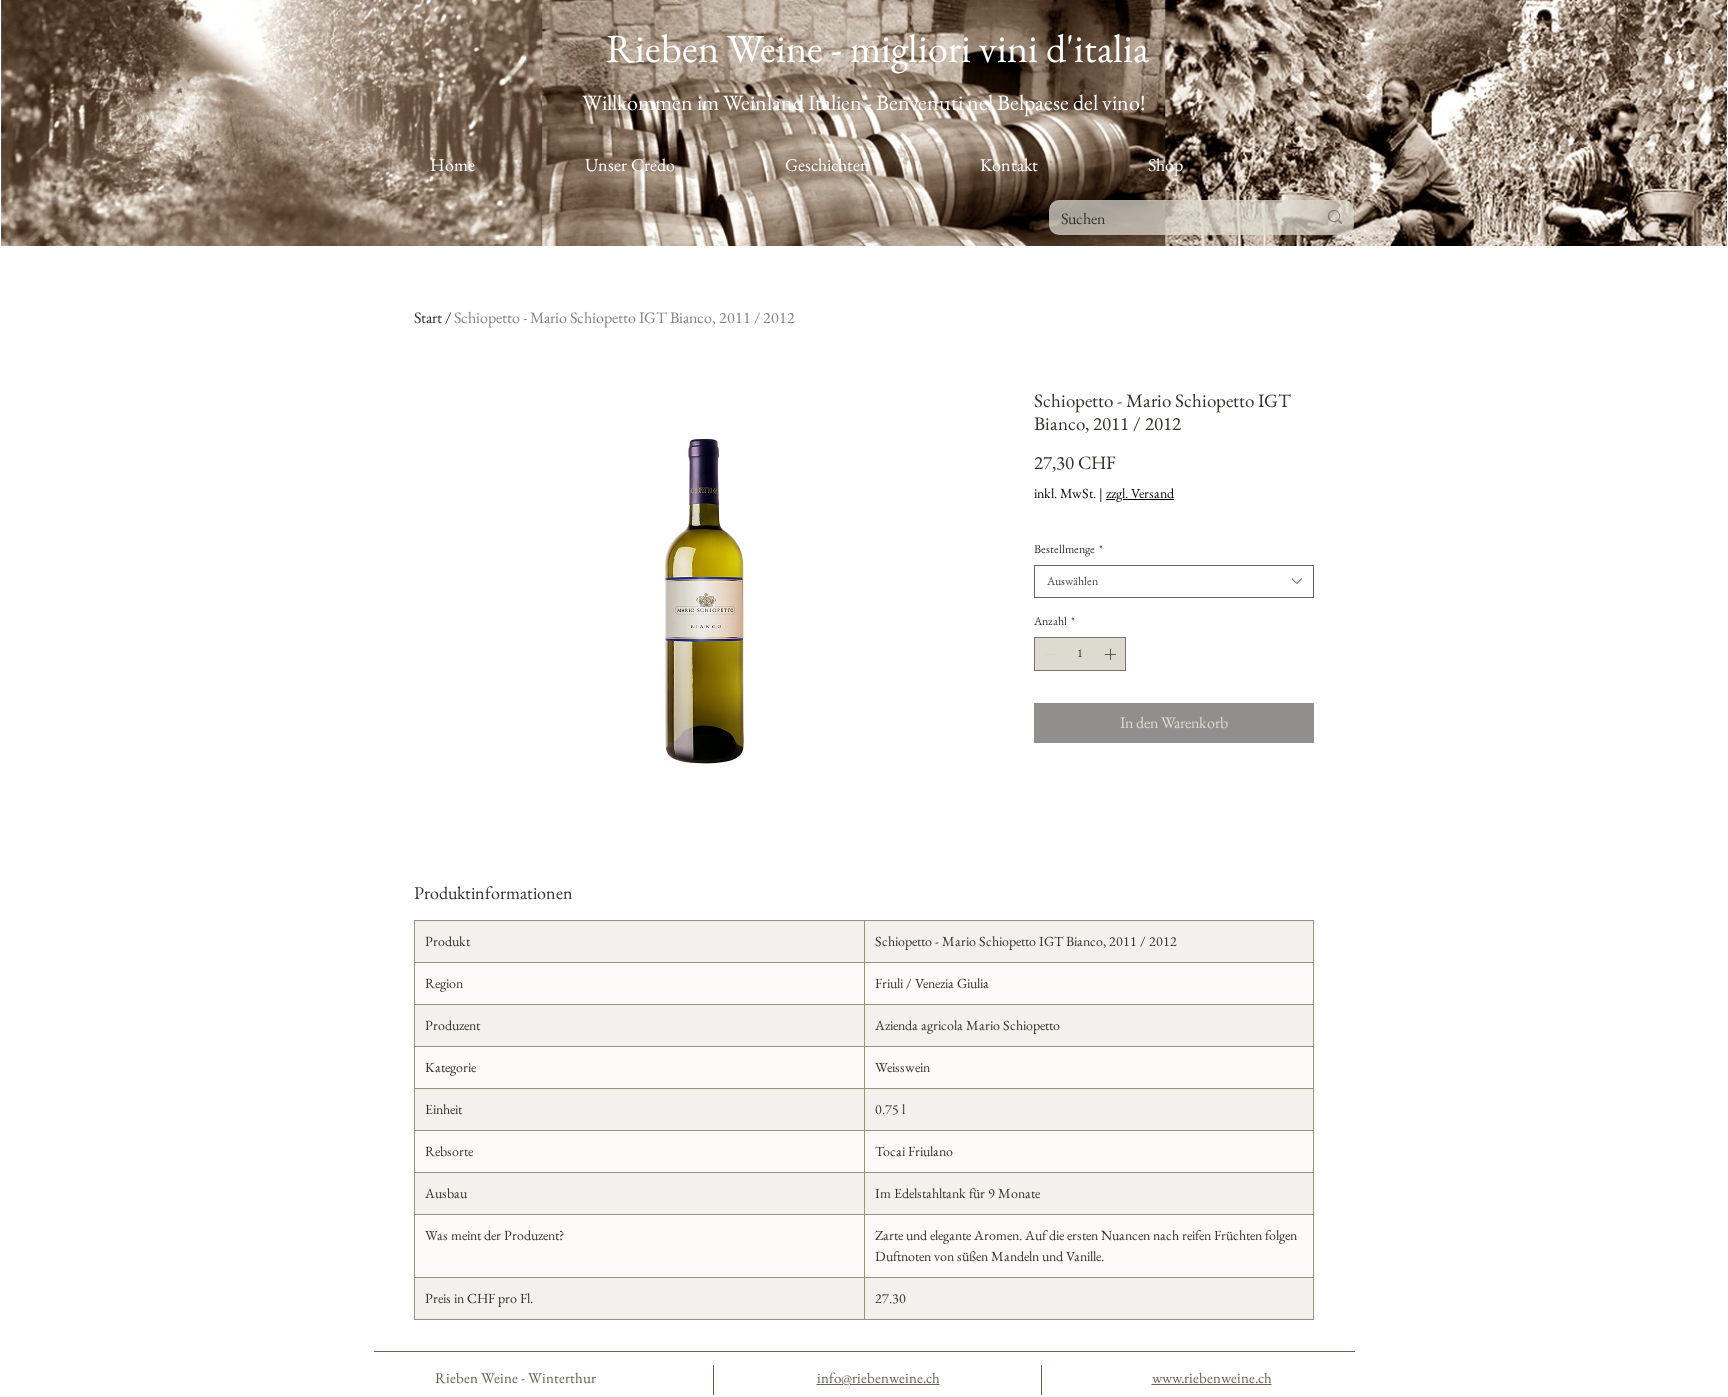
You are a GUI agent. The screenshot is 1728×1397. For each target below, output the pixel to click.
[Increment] (1112, 654)
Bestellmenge (1068, 549)
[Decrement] (1048, 654)
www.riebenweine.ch (1212, 1377)
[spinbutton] (1080, 654)
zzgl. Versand (1140, 493)
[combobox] (1174, 581)
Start (428, 317)
